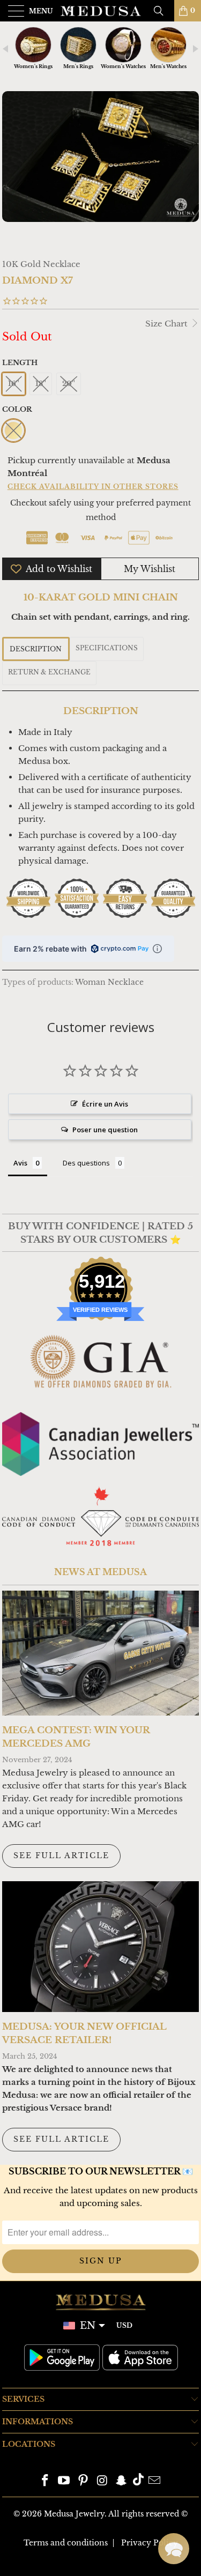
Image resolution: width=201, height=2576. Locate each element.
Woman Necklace (109, 982)
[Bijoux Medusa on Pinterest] (84, 2481)
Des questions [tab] (86, 1163)
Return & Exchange (49, 672)
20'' (69, 384)
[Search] (162, 11)
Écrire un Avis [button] (105, 1104)
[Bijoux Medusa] (101, 11)
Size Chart (167, 324)
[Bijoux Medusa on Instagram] (103, 2481)
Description (36, 649)
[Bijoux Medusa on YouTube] (64, 2481)
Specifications (107, 648)
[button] (174, 2549)
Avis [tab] (20, 1163)
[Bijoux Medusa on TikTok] (138, 2481)
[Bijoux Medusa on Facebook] (45, 2481)
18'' (41, 384)
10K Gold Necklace (41, 264)
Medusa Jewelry (74, 2514)
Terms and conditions (66, 2543)
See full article (61, 1855)
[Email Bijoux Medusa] (155, 2481)
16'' (14, 384)
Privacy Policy (150, 2543)
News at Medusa (100, 1572)
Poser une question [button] (105, 1130)
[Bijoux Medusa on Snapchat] (122, 2481)
